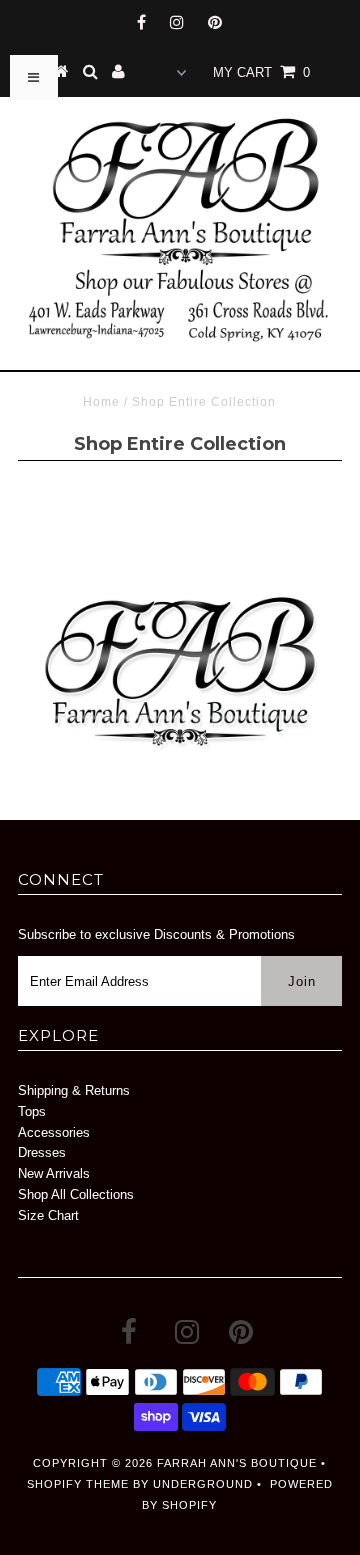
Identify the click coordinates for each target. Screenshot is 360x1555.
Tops (32, 1111)
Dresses (42, 1152)
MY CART (261, 72)
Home (101, 402)
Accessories (54, 1132)
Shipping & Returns (74, 1090)
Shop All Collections (76, 1194)
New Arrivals (54, 1173)
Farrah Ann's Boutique (237, 1463)
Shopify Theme (78, 1484)
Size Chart (48, 1215)
